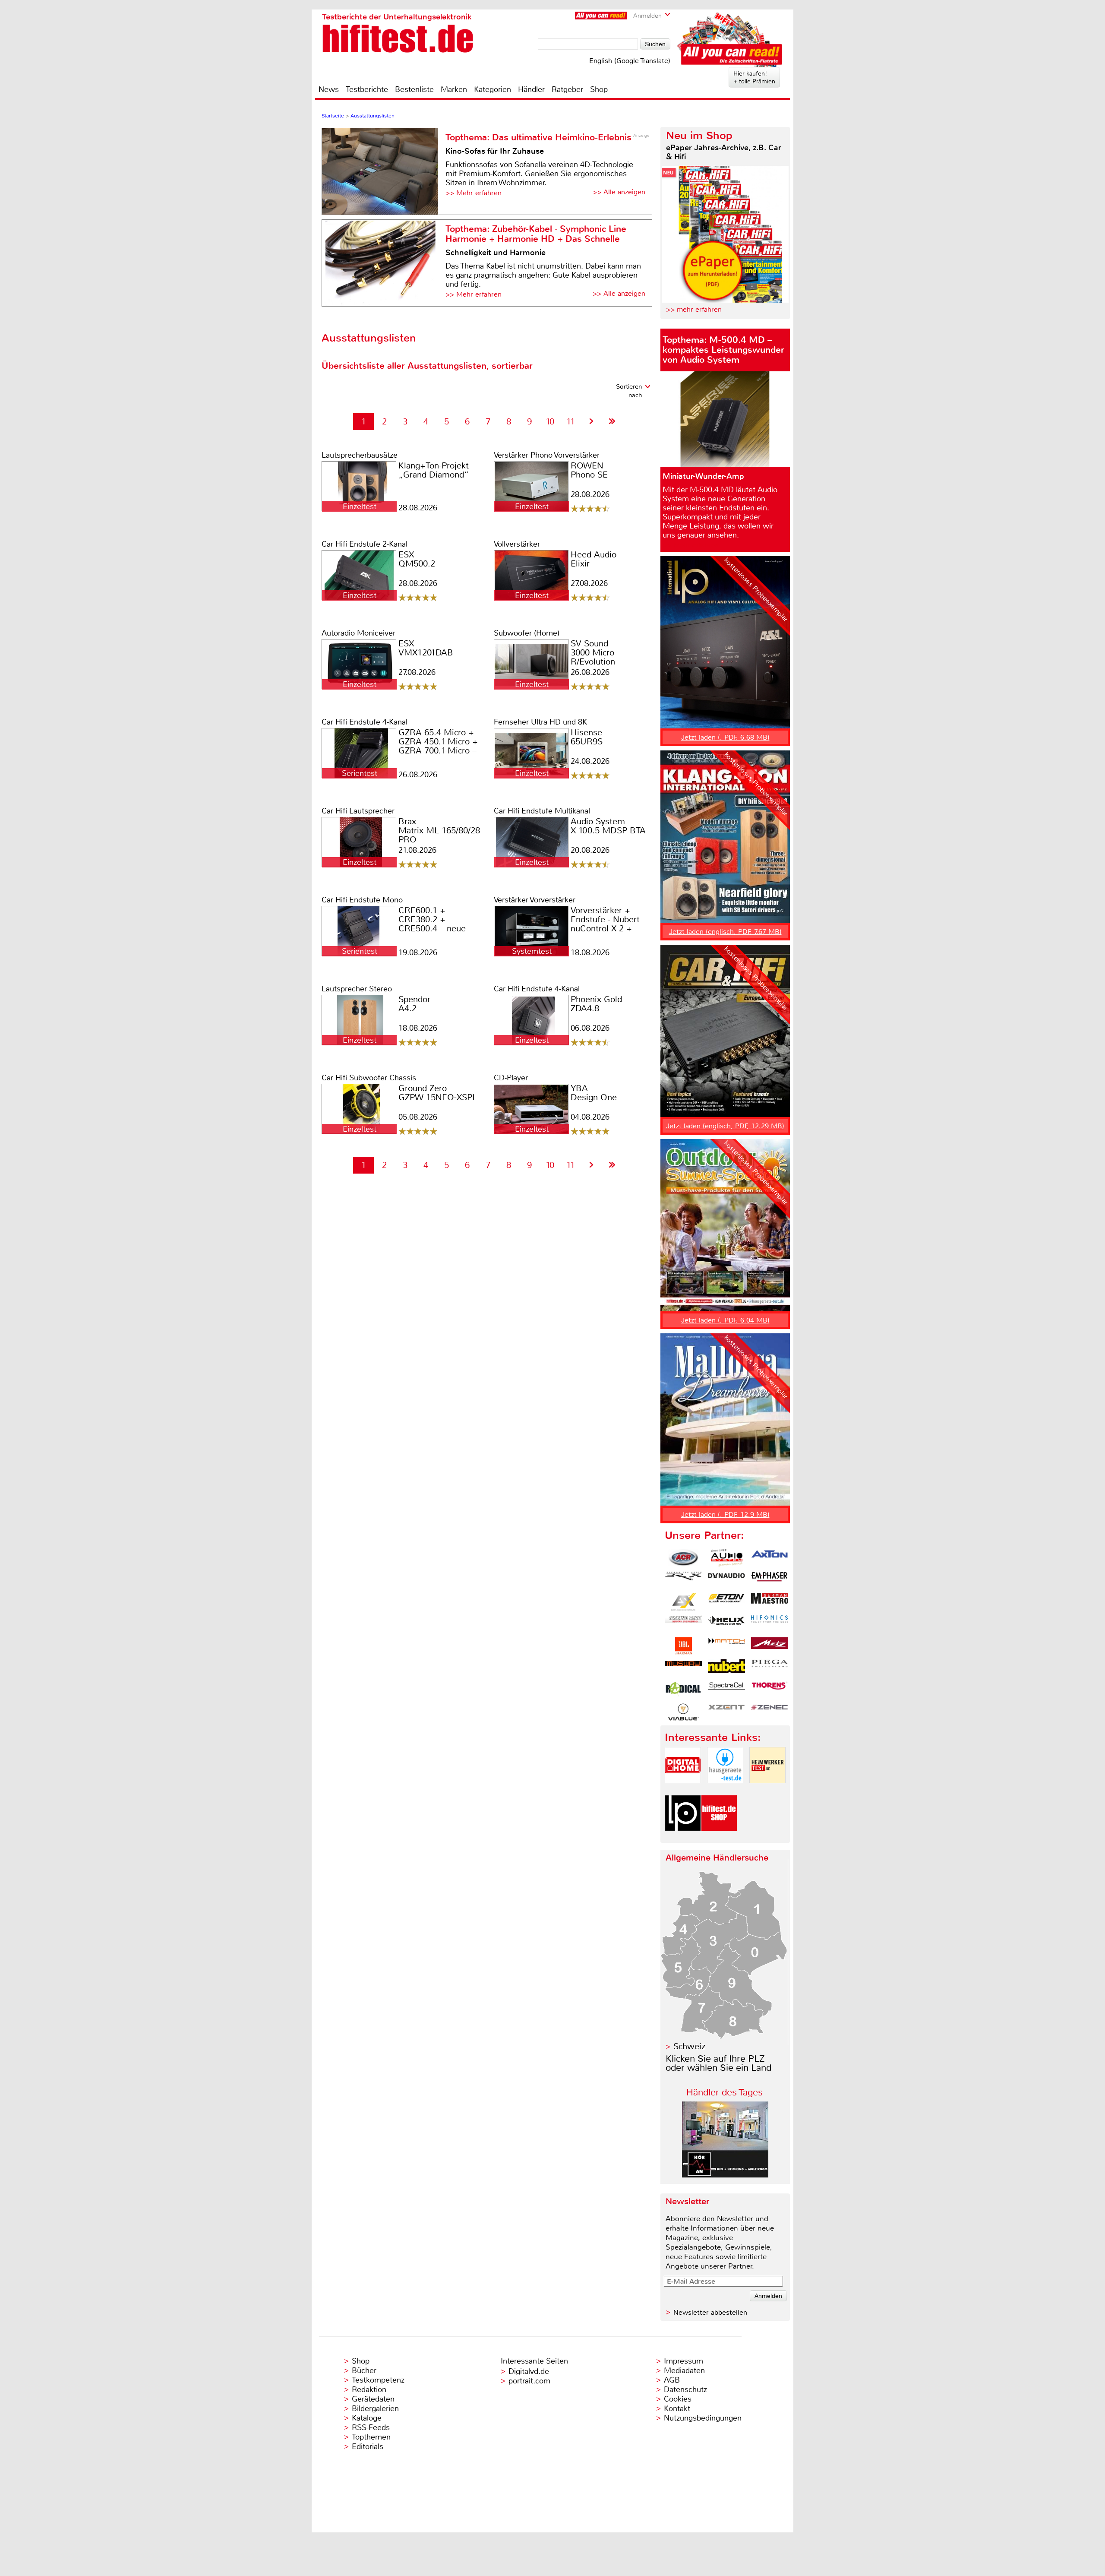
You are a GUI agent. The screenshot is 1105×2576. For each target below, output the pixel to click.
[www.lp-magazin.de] (683, 1838)
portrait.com (529, 2381)
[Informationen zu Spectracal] (726, 1690)
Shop (599, 89)
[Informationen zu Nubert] (726, 1668)
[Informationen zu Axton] (770, 1558)
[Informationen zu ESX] (683, 1602)
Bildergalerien (375, 2408)
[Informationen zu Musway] (683, 1668)
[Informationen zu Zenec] (770, 1712)
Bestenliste (414, 89)
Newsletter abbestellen (710, 2312)
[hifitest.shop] (719, 1838)
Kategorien (493, 89)
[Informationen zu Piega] (770, 1668)
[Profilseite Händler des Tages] (725, 2175)
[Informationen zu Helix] (726, 1624)
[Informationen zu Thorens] (770, 1690)
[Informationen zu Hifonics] (770, 1624)
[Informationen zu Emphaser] (770, 1580)
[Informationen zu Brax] (683, 1580)
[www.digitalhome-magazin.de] (683, 1790)
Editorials (368, 2446)
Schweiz (689, 2046)
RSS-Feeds (371, 2427)
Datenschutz (685, 2389)
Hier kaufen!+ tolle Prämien (754, 77)
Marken (454, 89)
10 (550, 422)
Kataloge (367, 2418)
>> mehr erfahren (694, 309)
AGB (672, 2380)
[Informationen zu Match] (726, 1646)
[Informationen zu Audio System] (726, 1558)
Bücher (364, 2370)
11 (571, 422)
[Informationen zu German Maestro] (770, 1602)
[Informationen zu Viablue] (683, 1712)
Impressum (684, 2361)
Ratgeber (567, 89)
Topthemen (371, 2437)
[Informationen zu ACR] (683, 1558)
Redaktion (369, 2389)
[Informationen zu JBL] (683, 1646)
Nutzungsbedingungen (703, 2418)
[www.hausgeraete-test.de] (725, 1790)
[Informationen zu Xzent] (726, 1712)
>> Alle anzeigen (619, 192)
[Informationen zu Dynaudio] (726, 1580)
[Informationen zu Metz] (770, 1646)
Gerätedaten (373, 2399)
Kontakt (677, 2408)
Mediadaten (684, 2370)
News (329, 89)
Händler (531, 89)
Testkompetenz (378, 2380)
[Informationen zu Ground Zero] (683, 1624)
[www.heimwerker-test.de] (767, 1790)
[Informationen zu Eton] (726, 1602)
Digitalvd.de (529, 2371)
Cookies (678, 2399)
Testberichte (367, 89)
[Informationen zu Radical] (683, 1690)
